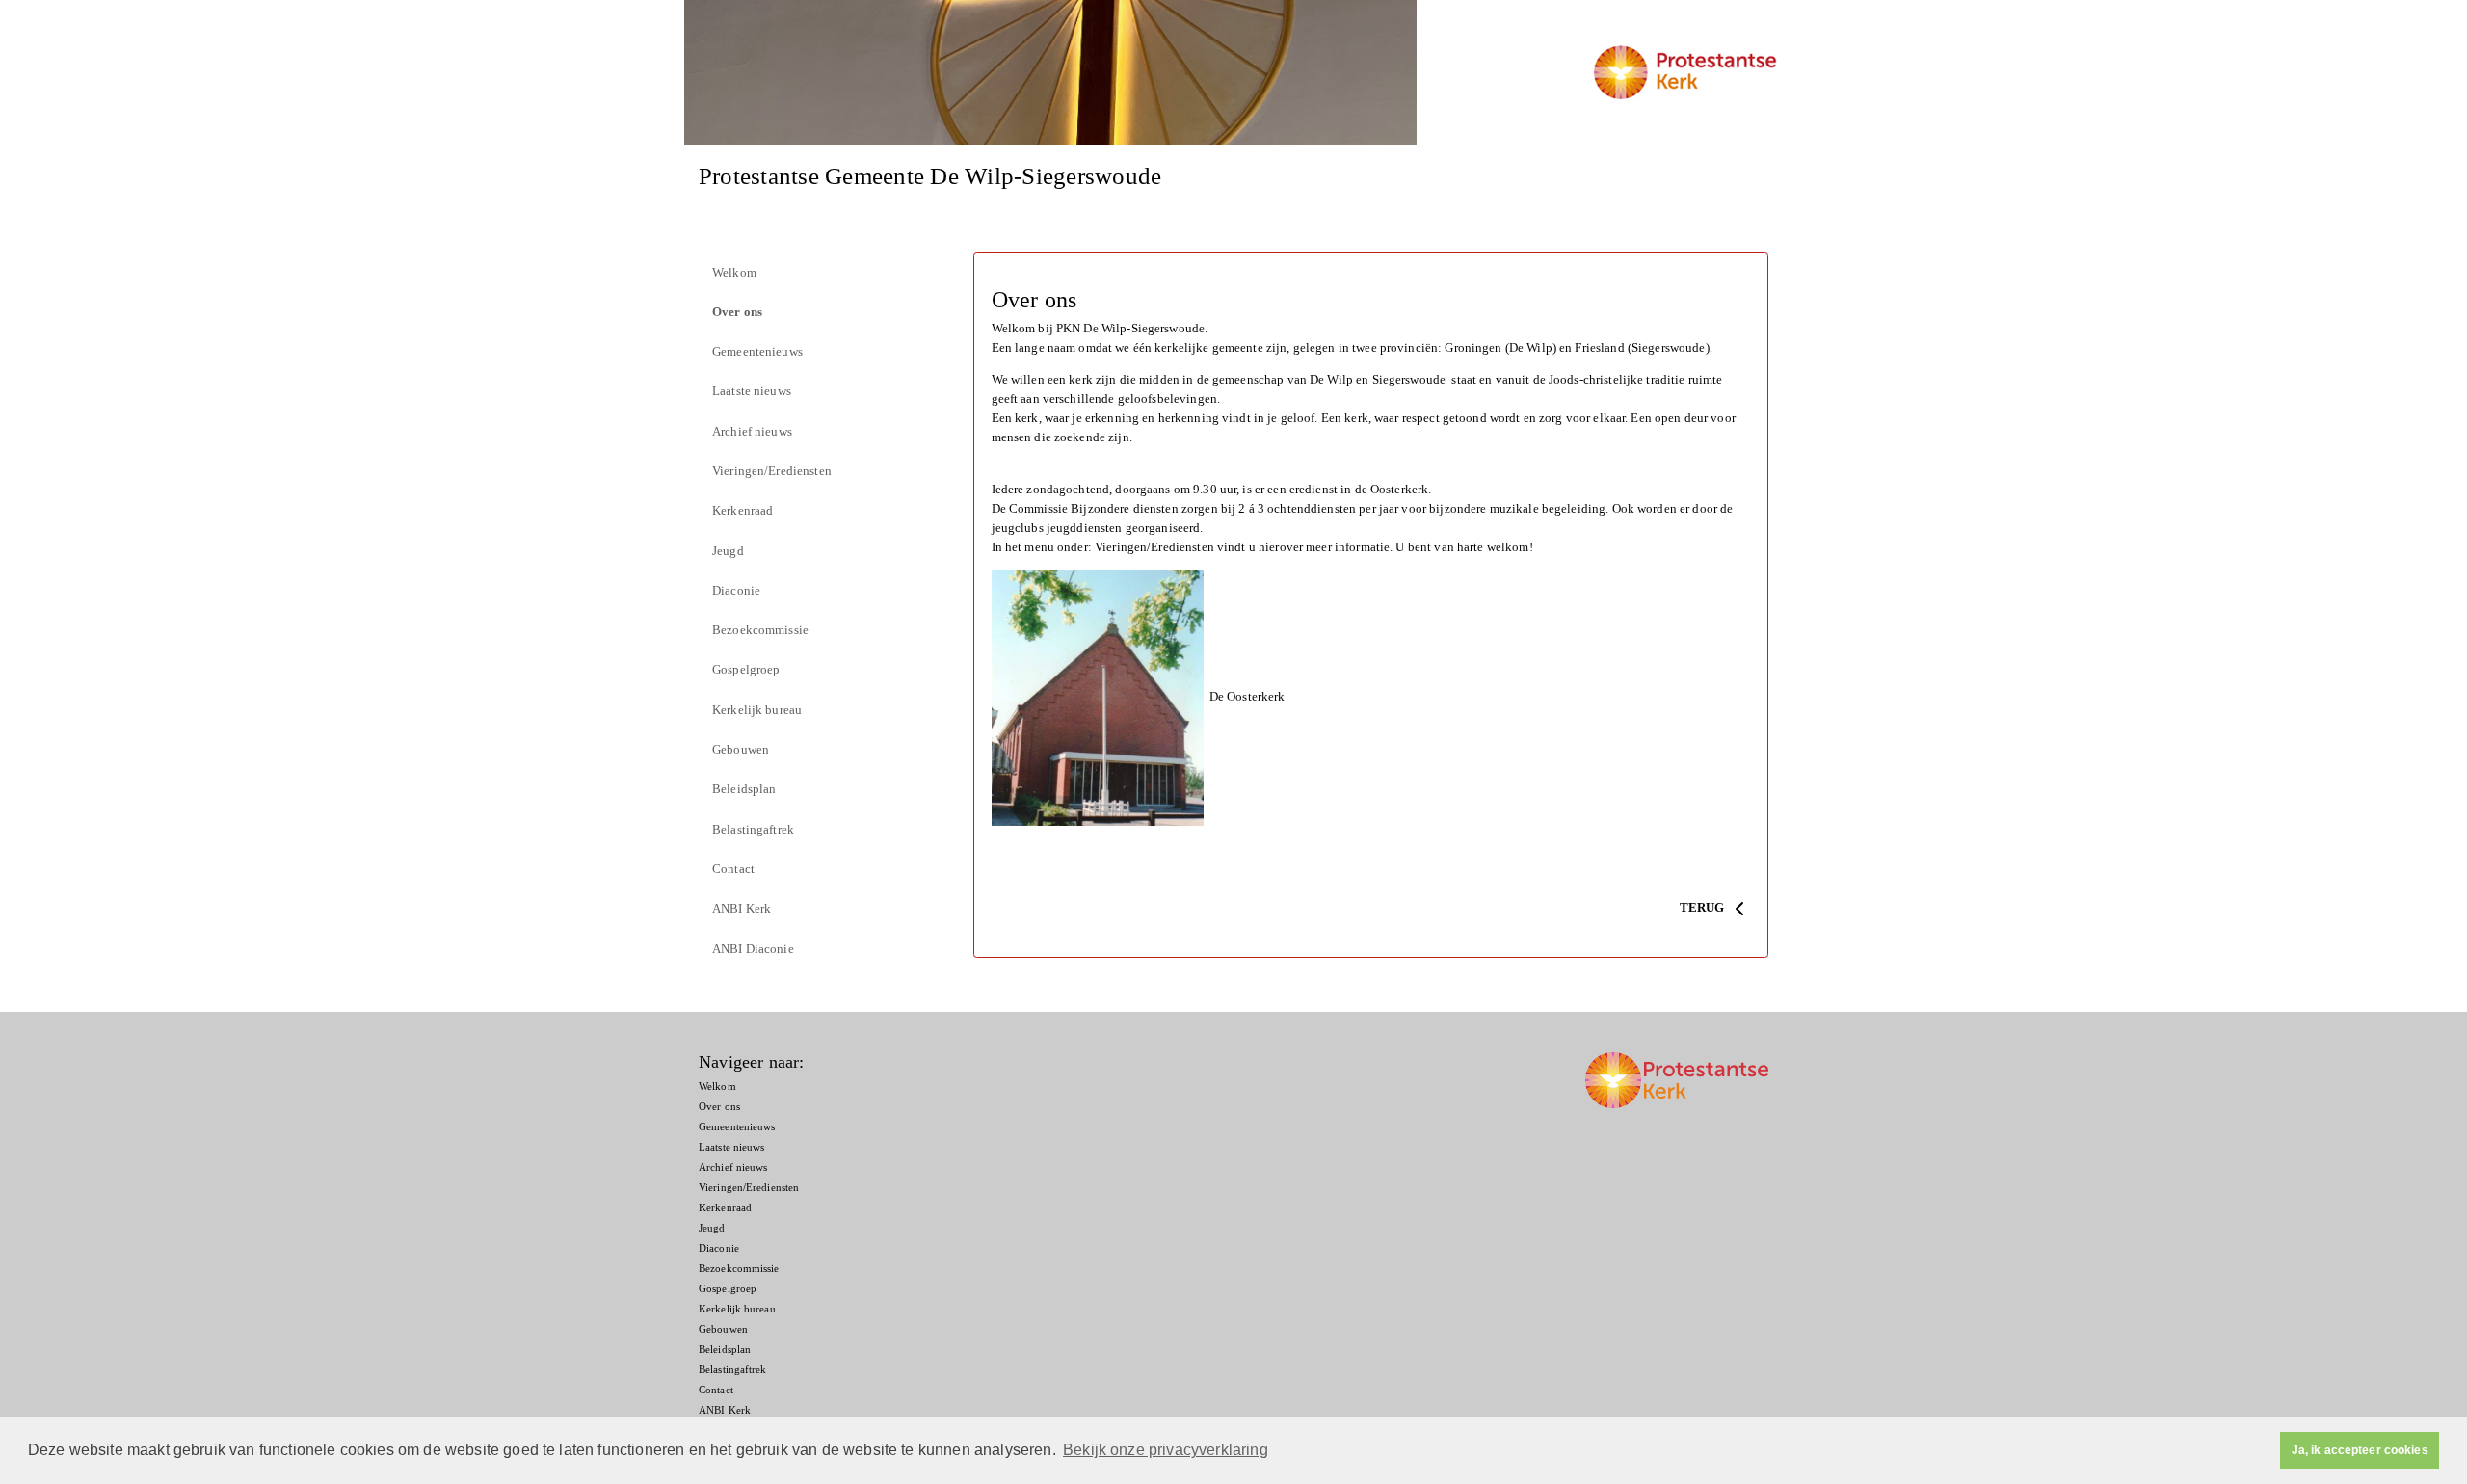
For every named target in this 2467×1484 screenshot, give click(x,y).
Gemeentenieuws (757, 351)
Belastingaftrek (753, 829)
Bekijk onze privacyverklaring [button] (1166, 1450)
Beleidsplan (744, 789)
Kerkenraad (743, 510)
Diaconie (736, 590)
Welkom (734, 272)
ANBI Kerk (742, 908)
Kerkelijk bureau (757, 710)
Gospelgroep (746, 669)
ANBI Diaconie (753, 949)
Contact (733, 869)
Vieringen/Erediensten (772, 471)
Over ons (737, 312)
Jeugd (728, 551)
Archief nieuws (752, 431)
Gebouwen (741, 749)
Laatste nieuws (752, 391)
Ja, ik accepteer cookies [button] (2360, 1450)
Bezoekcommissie (760, 630)
